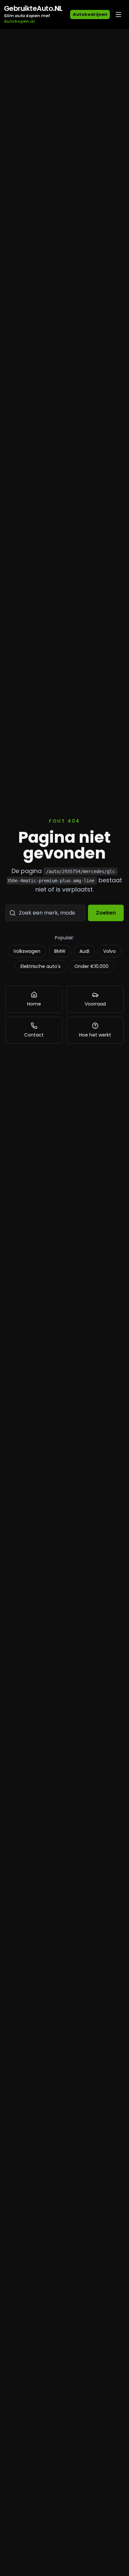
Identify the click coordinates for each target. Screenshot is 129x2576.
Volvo (109, 951)
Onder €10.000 (91, 966)
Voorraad (95, 1004)
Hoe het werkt (95, 1035)
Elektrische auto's (41, 966)
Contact (34, 1035)
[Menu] (118, 15)
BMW (60, 951)
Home (34, 1004)
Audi (84, 951)
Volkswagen (27, 951)
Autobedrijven (90, 14)
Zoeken (106, 913)
